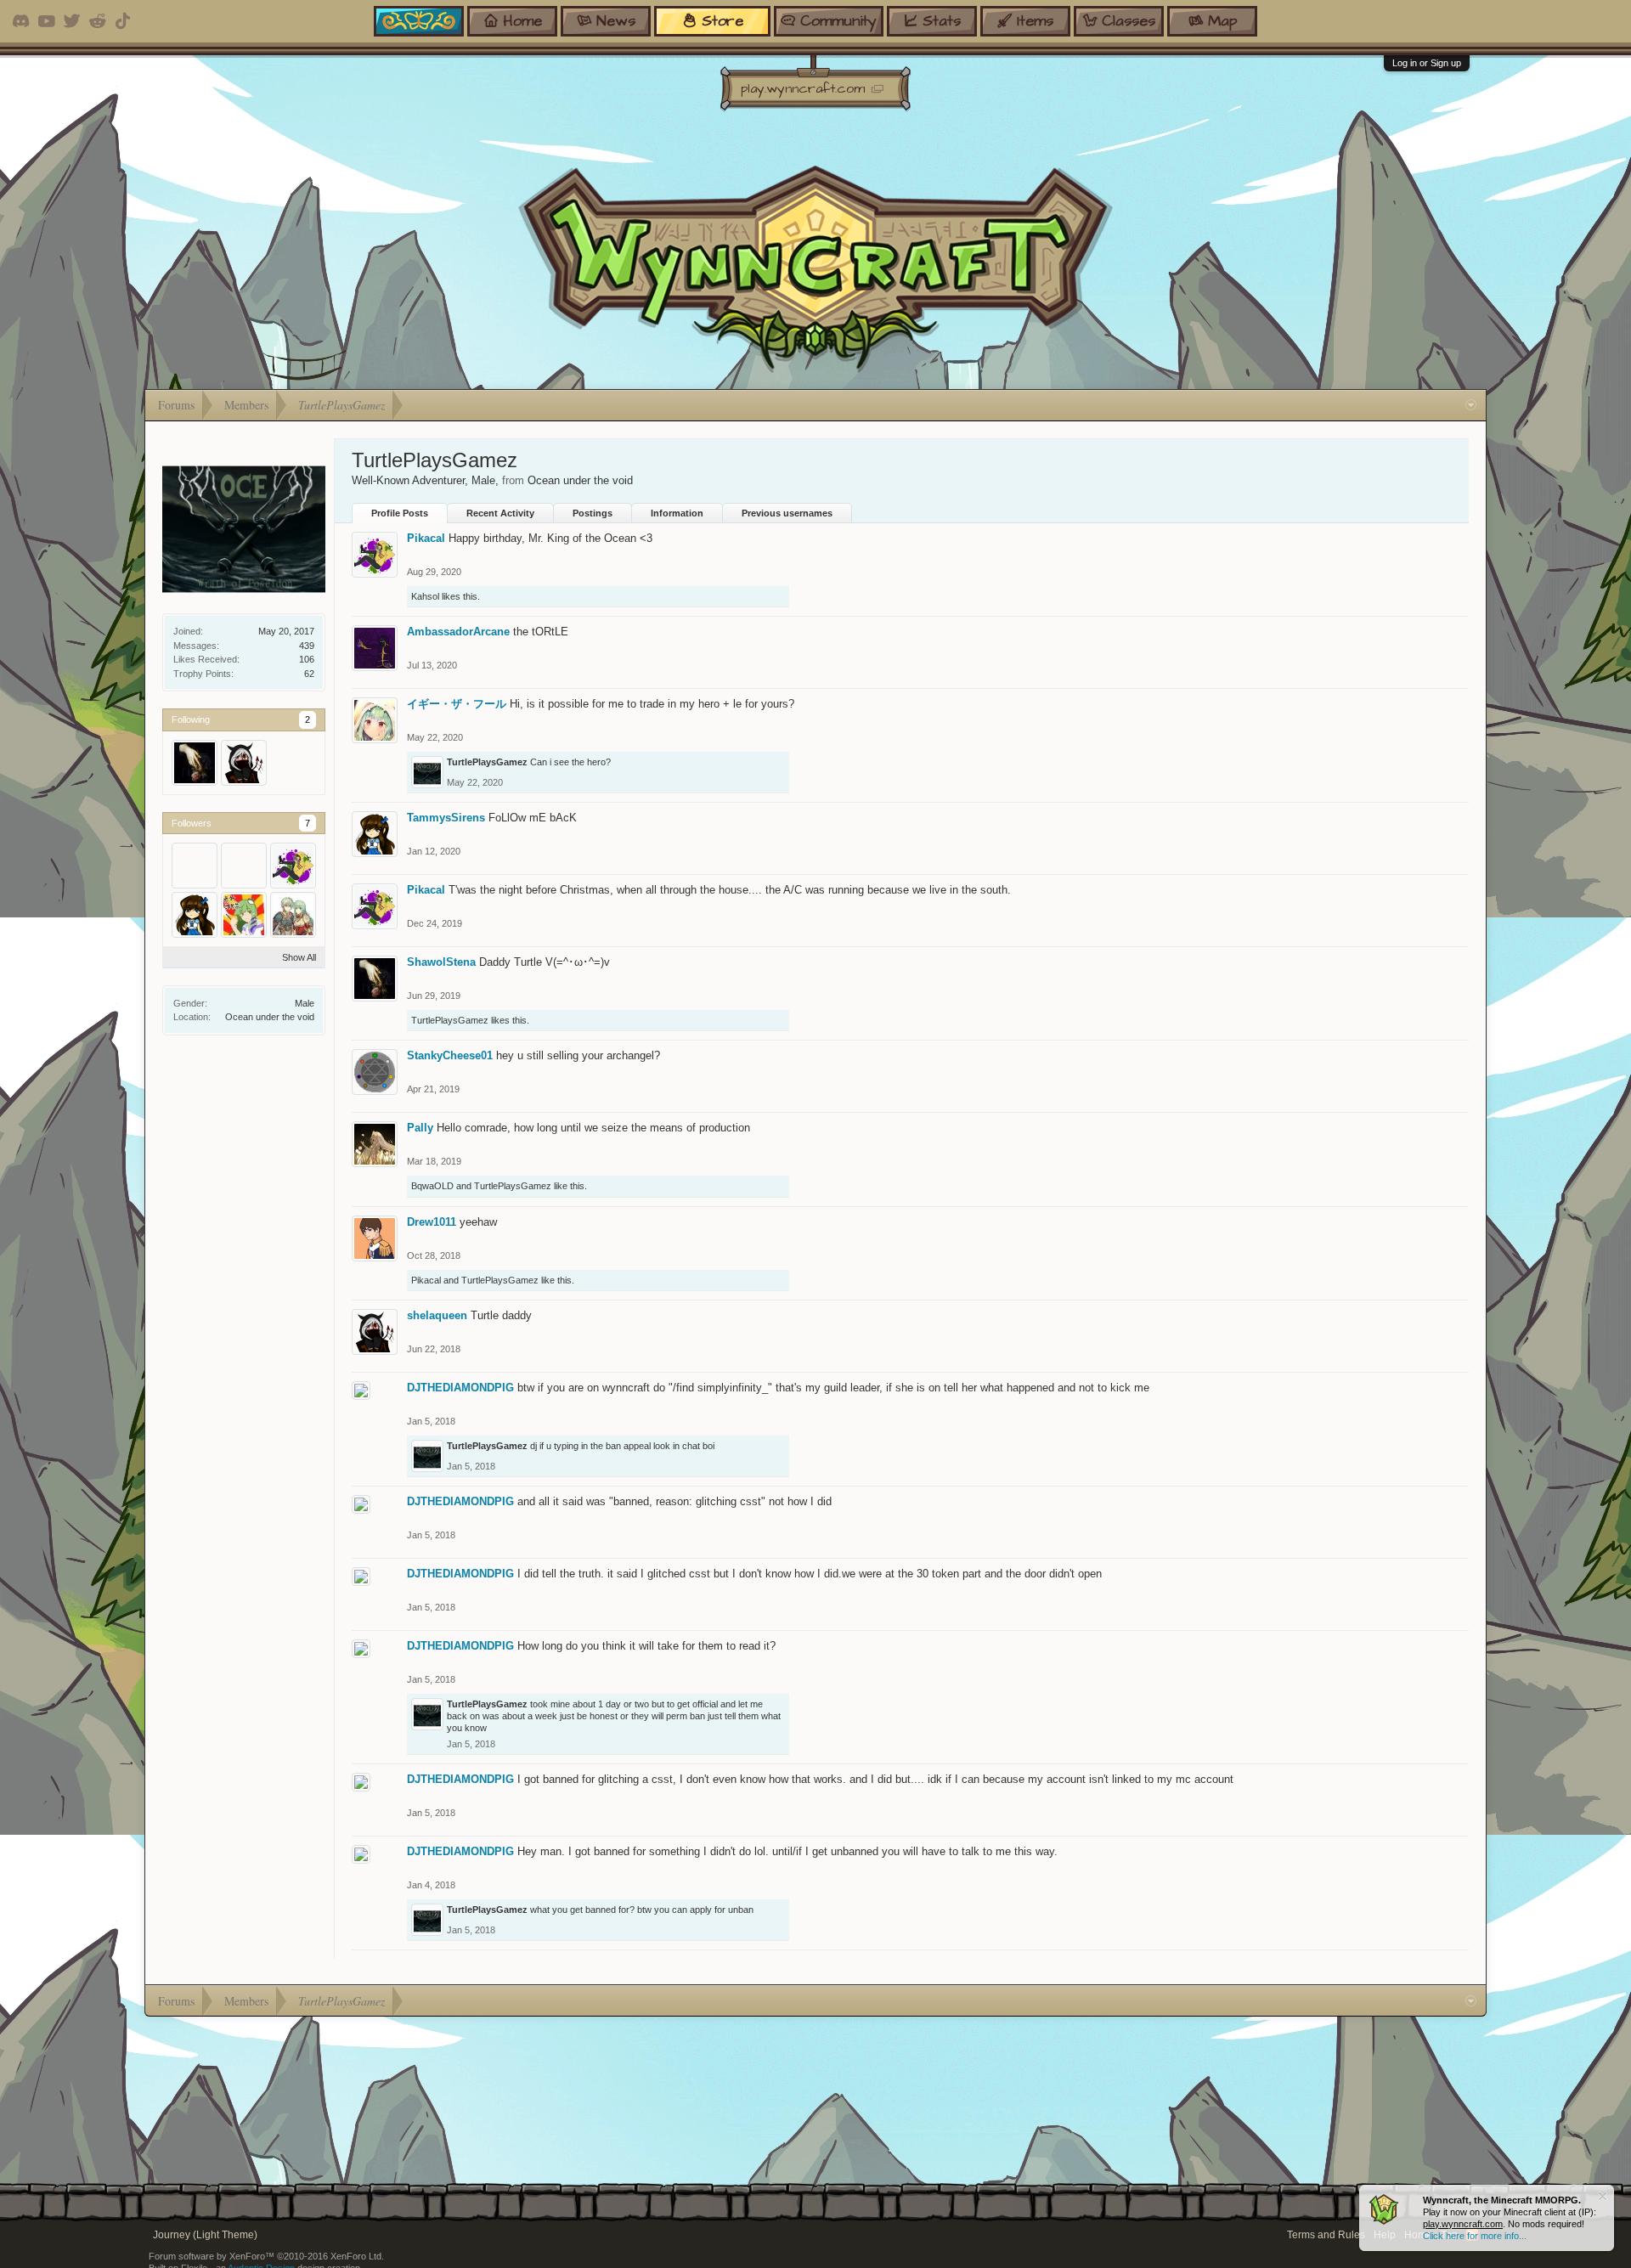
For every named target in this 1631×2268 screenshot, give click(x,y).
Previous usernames (787, 513)
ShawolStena (441, 962)
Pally (420, 1128)
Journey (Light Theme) (205, 2235)
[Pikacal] (293, 866)
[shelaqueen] (244, 763)
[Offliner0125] (244, 866)
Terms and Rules (1326, 2235)
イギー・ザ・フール (457, 704)
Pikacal (426, 538)
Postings (593, 513)
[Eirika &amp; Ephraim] (293, 915)
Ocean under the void (270, 1017)
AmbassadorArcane (458, 632)
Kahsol (425, 596)
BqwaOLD (432, 1186)
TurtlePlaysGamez (487, 762)
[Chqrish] (244, 915)
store (722, 21)
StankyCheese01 (450, 1055)
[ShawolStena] (195, 763)
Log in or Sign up (1427, 63)
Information (677, 513)
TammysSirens (446, 818)
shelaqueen (437, 1315)
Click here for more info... (1475, 2236)
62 (309, 674)
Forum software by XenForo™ (266, 2256)
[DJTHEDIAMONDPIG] (195, 866)
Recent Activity (500, 513)
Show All (299, 957)
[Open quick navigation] (1471, 405)
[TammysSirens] (195, 915)
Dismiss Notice (1603, 2196)
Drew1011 (432, 1222)
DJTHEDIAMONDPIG (460, 1388)
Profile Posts (400, 513)
